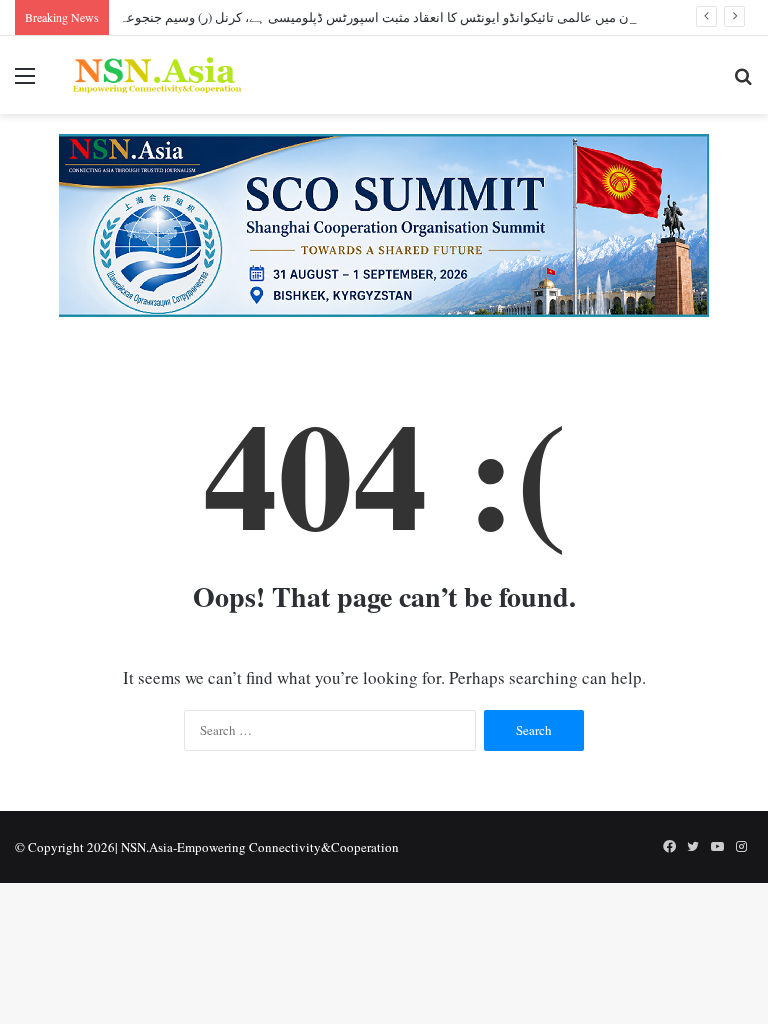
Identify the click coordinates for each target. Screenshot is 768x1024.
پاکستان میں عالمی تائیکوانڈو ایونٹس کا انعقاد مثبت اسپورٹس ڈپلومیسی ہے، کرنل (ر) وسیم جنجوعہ (391, 17)
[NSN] (156, 75)
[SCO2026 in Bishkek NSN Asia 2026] (384, 223)
